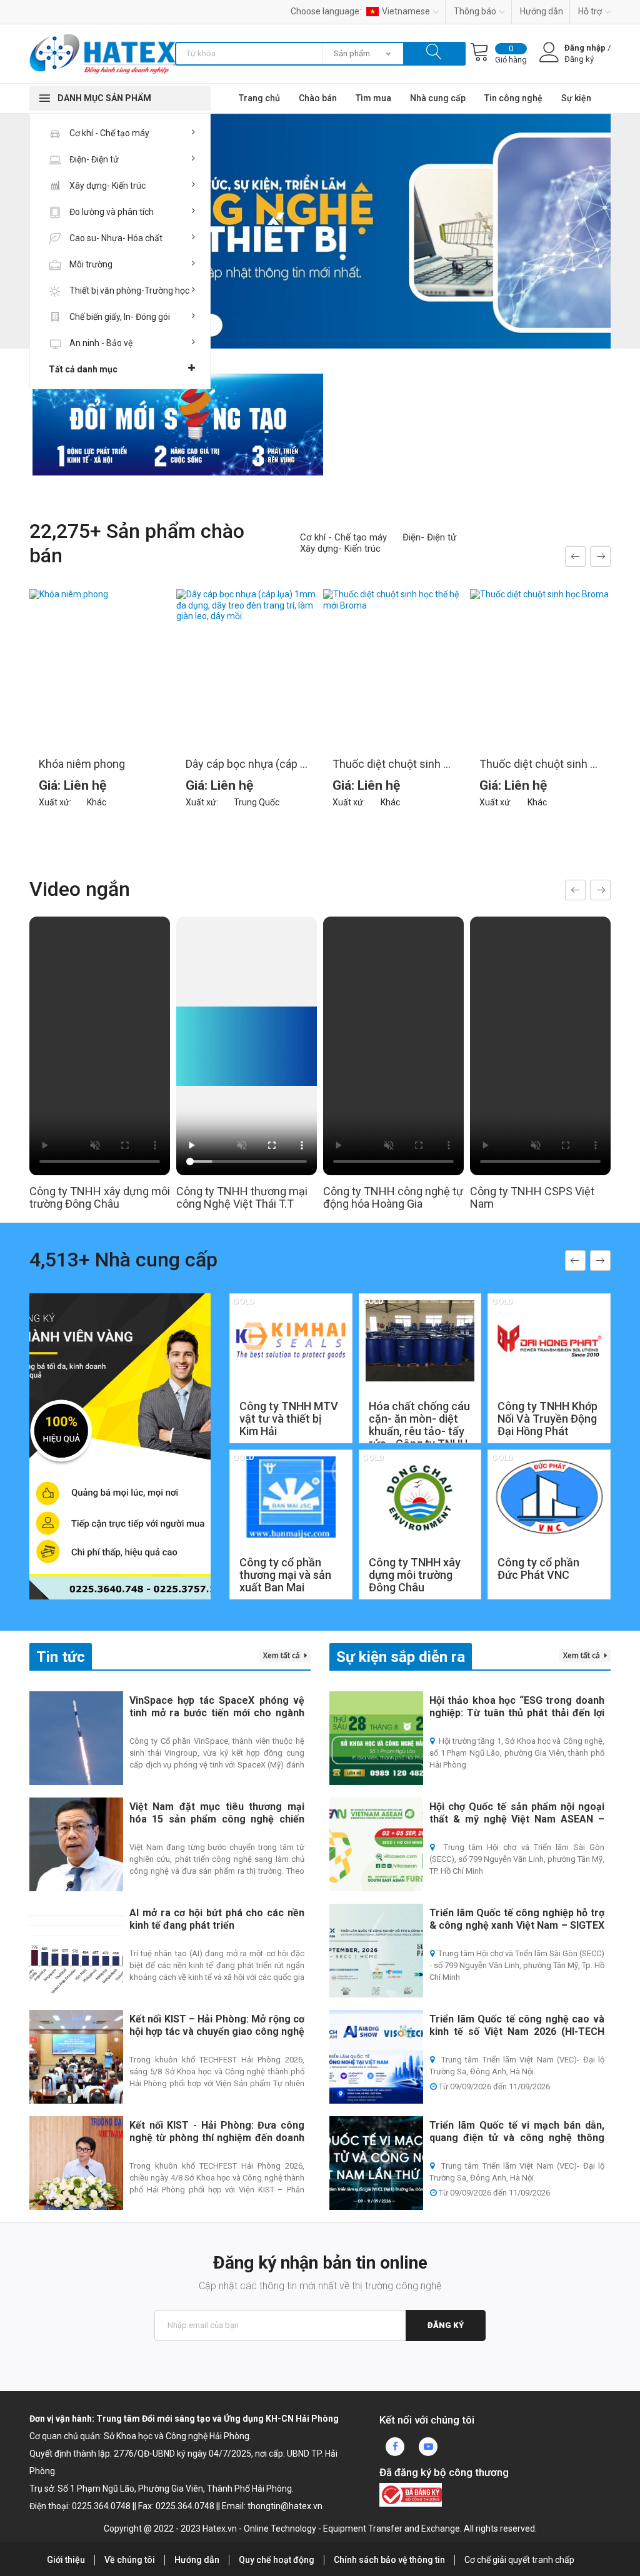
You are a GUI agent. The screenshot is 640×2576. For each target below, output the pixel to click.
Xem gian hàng (291, 1408)
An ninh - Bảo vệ (100, 343)
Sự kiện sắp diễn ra (401, 1657)
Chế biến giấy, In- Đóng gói (119, 317)
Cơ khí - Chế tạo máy (108, 133)
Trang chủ (259, 98)
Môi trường (90, 264)
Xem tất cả (282, 1655)
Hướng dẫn (542, 11)
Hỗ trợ (590, 11)
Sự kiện (576, 98)
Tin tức (61, 1657)
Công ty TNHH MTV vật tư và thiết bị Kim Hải (289, 1419)
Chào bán (318, 98)
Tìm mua (373, 98)
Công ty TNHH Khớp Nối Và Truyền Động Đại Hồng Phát (547, 1419)
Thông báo (475, 11)
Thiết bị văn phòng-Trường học (128, 291)
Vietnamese (406, 11)
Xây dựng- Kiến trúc (107, 186)
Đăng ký (446, 2325)
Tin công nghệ (513, 98)
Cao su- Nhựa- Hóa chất (115, 238)
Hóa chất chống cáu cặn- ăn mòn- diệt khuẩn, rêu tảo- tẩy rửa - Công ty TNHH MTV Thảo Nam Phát (419, 1438)
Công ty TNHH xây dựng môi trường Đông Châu (415, 1575)
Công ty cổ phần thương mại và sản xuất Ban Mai (285, 1575)
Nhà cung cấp (438, 98)
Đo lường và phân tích (111, 212)
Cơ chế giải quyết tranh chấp (519, 2560)
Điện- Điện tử (93, 159)
